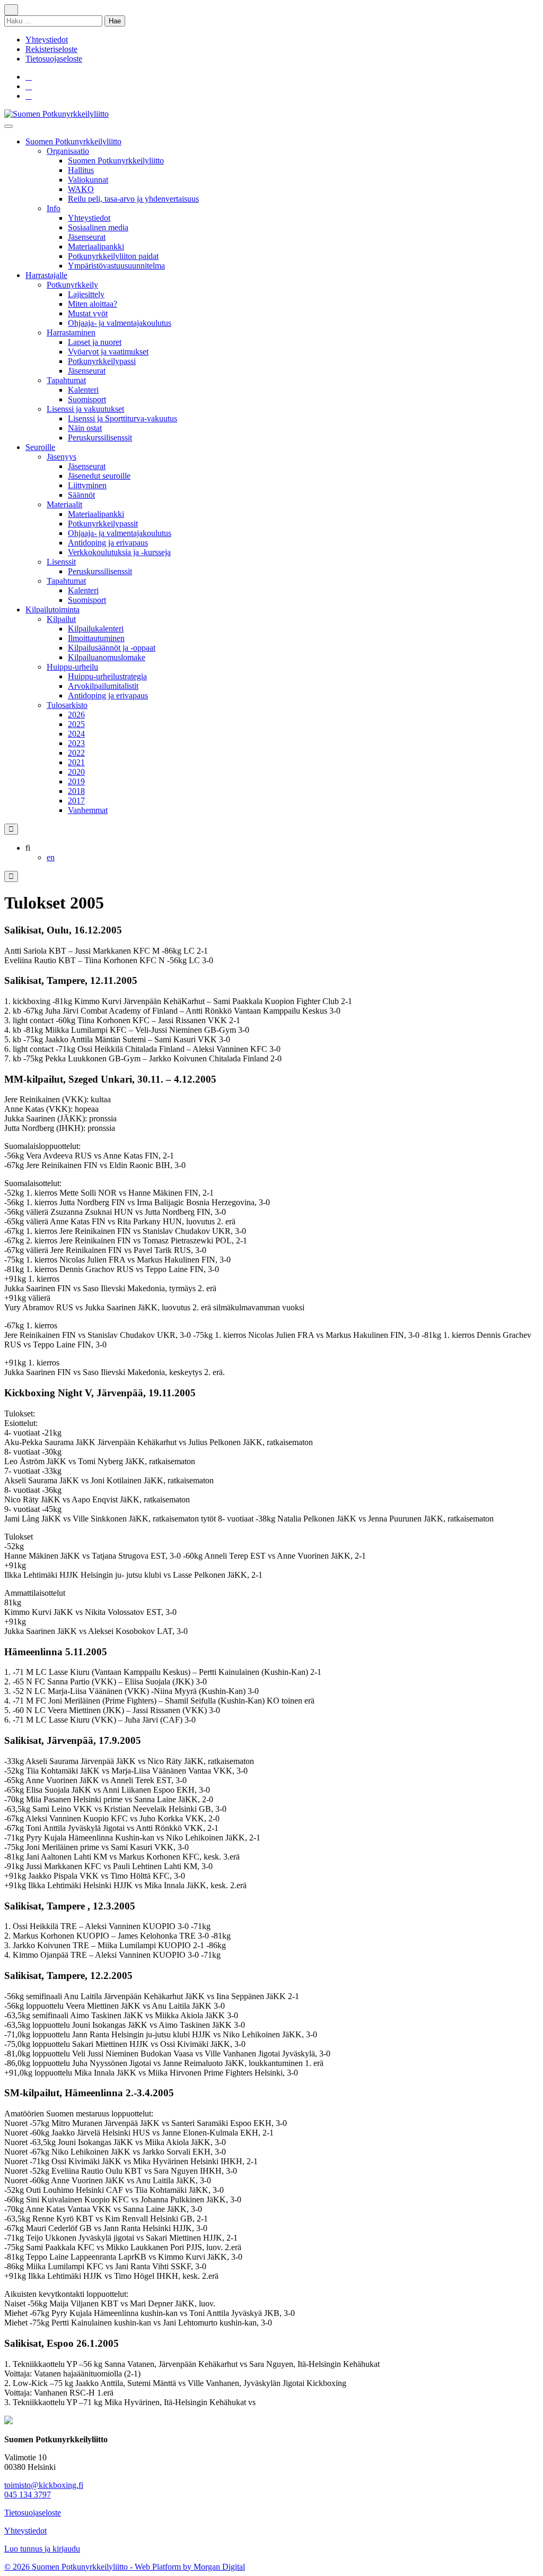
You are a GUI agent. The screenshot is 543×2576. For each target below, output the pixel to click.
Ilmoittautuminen (96, 638)
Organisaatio (68, 151)
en (51, 857)
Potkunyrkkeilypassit (103, 524)
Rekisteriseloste (51, 49)
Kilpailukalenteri (96, 629)
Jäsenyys (62, 457)
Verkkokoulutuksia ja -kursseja (119, 552)
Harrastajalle (46, 275)
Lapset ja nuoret (95, 342)
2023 (76, 743)
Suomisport (87, 399)
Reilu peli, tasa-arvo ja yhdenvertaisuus (133, 199)
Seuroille (40, 447)
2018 (76, 791)
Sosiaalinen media (98, 227)
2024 (76, 734)
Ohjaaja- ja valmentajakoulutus (120, 323)
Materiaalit (64, 504)
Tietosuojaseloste (54, 59)
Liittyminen (87, 485)
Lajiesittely (86, 294)
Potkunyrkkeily (72, 285)
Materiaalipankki (96, 247)
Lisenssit (61, 562)
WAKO (81, 189)
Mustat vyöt (88, 313)
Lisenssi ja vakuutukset (85, 409)
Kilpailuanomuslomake (107, 657)
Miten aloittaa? (93, 304)
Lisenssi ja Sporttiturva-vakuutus (122, 418)
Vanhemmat (88, 810)
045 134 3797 (28, 2495)
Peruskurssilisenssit (100, 438)
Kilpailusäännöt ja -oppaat (112, 648)
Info (54, 208)
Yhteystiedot (47, 40)
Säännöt (81, 495)
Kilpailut (61, 619)
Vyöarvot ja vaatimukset (108, 352)
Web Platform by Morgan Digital (190, 2567)
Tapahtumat (66, 380)
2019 (76, 781)
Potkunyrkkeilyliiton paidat (113, 256)
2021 (76, 762)
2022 (76, 753)
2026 (76, 715)
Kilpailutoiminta (52, 610)
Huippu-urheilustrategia (107, 676)
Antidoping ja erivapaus (108, 543)
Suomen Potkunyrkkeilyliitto (73, 141)
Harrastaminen (71, 332)
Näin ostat (85, 428)
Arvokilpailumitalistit (103, 686)
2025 (76, 724)
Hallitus (81, 170)
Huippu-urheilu (72, 667)
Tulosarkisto (67, 705)
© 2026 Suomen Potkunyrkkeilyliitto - (69, 2567)
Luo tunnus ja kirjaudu (42, 2549)
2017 (76, 801)
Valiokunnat (88, 180)
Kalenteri (83, 390)
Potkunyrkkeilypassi (102, 361)
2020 (76, 772)
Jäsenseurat (87, 237)
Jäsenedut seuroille (99, 476)
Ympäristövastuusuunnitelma (116, 266)
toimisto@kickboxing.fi (44, 2485)
